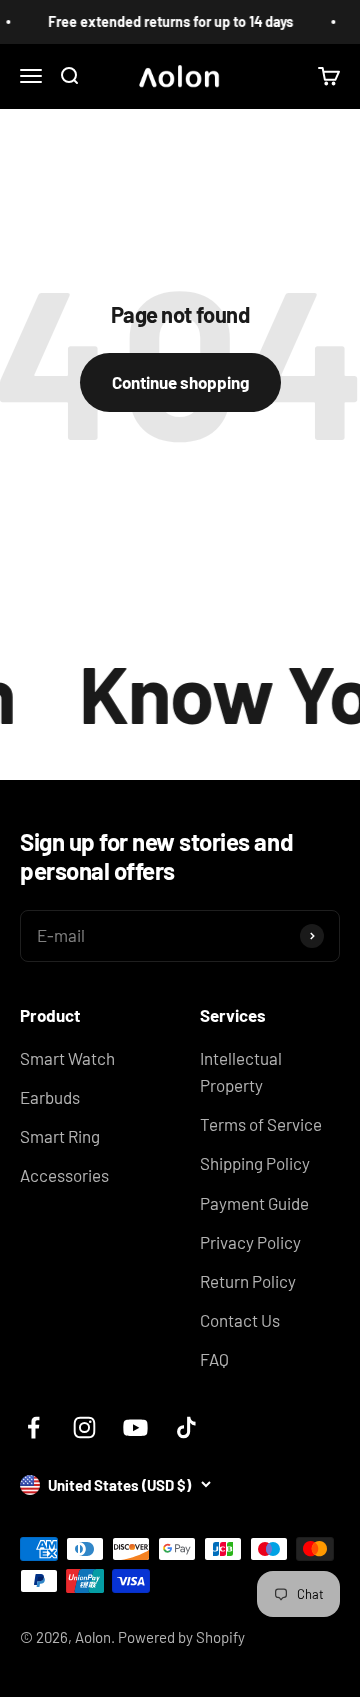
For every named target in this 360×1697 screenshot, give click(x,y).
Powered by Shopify (181, 1637)
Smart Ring (60, 1136)
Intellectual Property (241, 1071)
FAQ (214, 1359)
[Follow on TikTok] (186, 1427)
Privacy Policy (250, 1242)
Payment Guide (254, 1203)
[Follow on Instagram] (84, 1427)
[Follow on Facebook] (33, 1427)
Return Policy (248, 1281)
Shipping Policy (255, 1163)
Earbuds (50, 1097)
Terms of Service (261, 1124)
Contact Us (240, 1320)
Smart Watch (67, 1058)
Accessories (64, 1175)
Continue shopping (180, 382)
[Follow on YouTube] (135, 1427)
